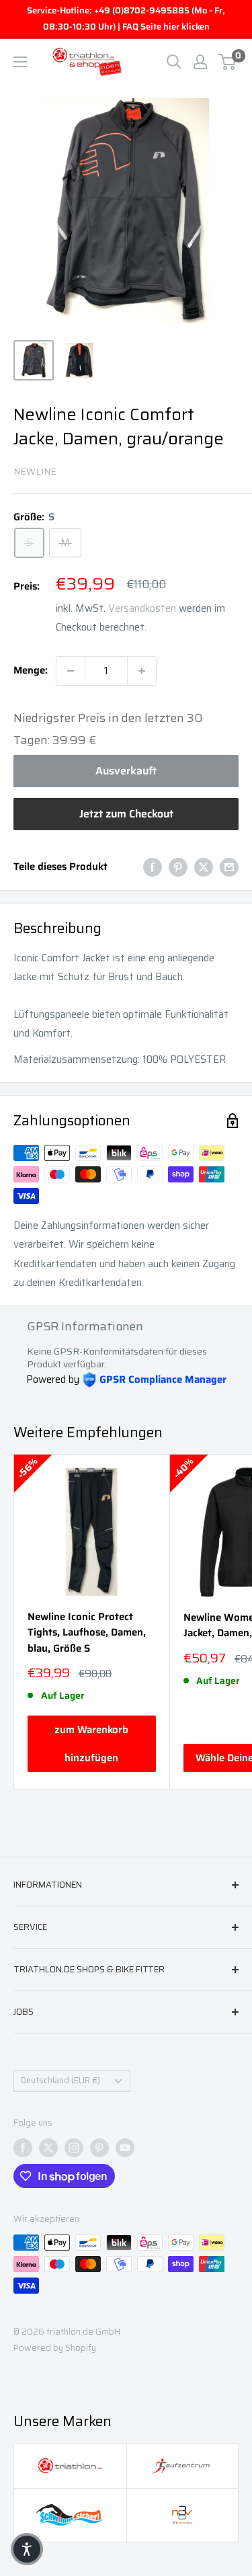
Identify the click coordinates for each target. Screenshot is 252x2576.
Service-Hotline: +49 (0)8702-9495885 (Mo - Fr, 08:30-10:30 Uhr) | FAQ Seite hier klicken (126, 18)
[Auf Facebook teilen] (153, 867)
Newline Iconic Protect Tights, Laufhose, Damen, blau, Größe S (87, 1633)
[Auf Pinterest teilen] (178, 867)
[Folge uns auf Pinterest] (99, 2148)
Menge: (31, 670)
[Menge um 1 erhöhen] (142, 671)
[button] (27, 2549)
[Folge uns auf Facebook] (23, 2148)
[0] (227, 62)
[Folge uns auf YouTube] (125, 2148)
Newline (35, 471)
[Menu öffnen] (20, 62)
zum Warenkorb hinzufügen (91, 1744)
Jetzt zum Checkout (126, 814)
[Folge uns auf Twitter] (48, 2148)
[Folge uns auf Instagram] (74, 2148)
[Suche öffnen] (174, 62)
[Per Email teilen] (229, 867)
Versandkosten (142, 608)
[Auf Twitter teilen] (204, 867)
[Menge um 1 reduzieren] (71, 671)
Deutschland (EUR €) (60, 2081)
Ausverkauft (126, 771)
